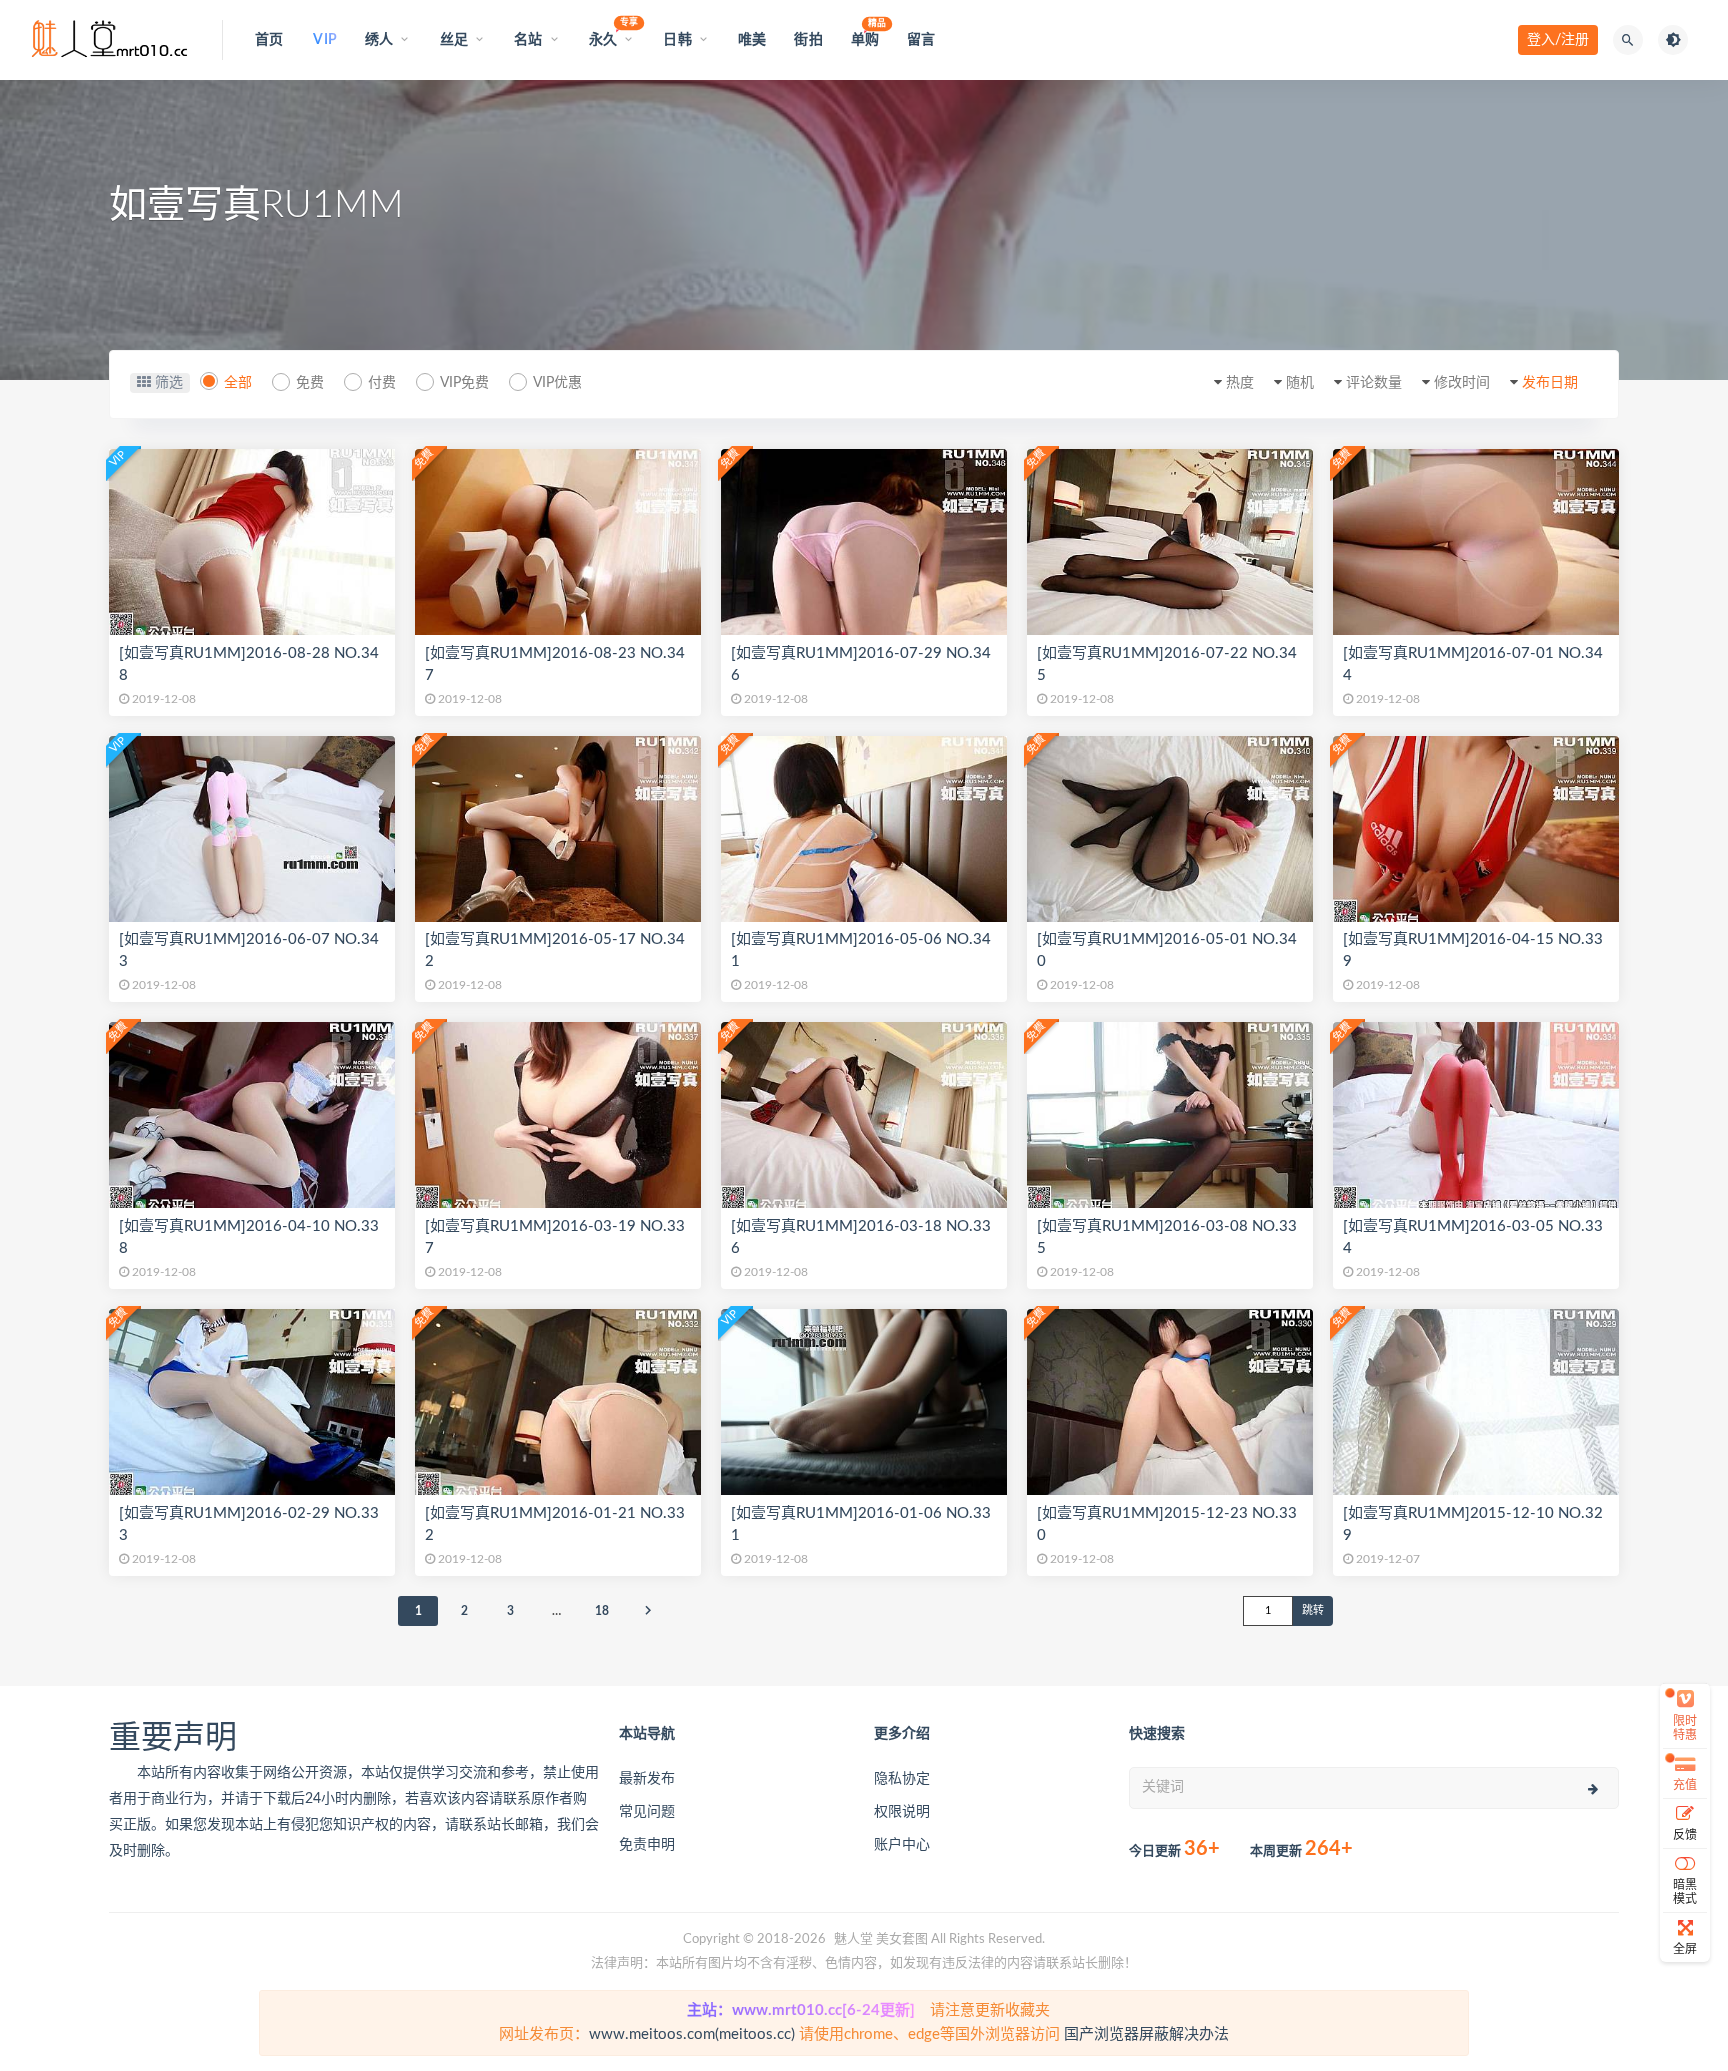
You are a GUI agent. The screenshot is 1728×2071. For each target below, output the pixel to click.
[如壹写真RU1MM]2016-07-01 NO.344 (1473, 664)
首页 (269, 40)
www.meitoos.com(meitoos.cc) (692, 2034)
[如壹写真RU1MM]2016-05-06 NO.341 (861, 950)
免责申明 (647, 1845)
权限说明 (902, 1812)
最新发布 (647, 1779)
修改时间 (1462, 383)
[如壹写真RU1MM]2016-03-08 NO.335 (1167, 1237)
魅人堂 (853, 1939)
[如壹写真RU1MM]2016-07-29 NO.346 (861, 664)
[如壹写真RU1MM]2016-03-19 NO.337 (555, 1237)
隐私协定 (902, 1779)
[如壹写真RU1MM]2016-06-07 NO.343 (249, 950)
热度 (1240, 383)
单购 (865, 33)
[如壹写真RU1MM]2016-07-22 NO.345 (1167, 664)
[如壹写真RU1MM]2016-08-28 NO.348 (249, 664)
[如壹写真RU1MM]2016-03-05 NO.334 (1473, 1237)
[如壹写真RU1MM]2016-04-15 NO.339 (1473, 950)
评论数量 (1374, 383)
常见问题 (647, 1812)
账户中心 (902, 1845)
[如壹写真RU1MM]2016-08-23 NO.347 (555, 664)
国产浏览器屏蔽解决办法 (1146, 2034)
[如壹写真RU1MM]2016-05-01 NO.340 (1167, 950)
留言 (921, 40)
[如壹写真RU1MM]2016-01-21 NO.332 (555, 1524)
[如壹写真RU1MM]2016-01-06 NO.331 (861, 1524)
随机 (1300, 383)
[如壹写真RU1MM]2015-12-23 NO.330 (1167, 1524)
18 (602, 1611)
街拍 (808, 40)
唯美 (752, 40)
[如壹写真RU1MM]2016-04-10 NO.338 (249, 1237)
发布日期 (1550, 383)
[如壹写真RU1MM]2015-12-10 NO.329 (1473, 1524)
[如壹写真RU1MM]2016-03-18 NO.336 (861, 1237)
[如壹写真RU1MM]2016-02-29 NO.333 (249, 1524)
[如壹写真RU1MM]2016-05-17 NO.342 (555, 950)
